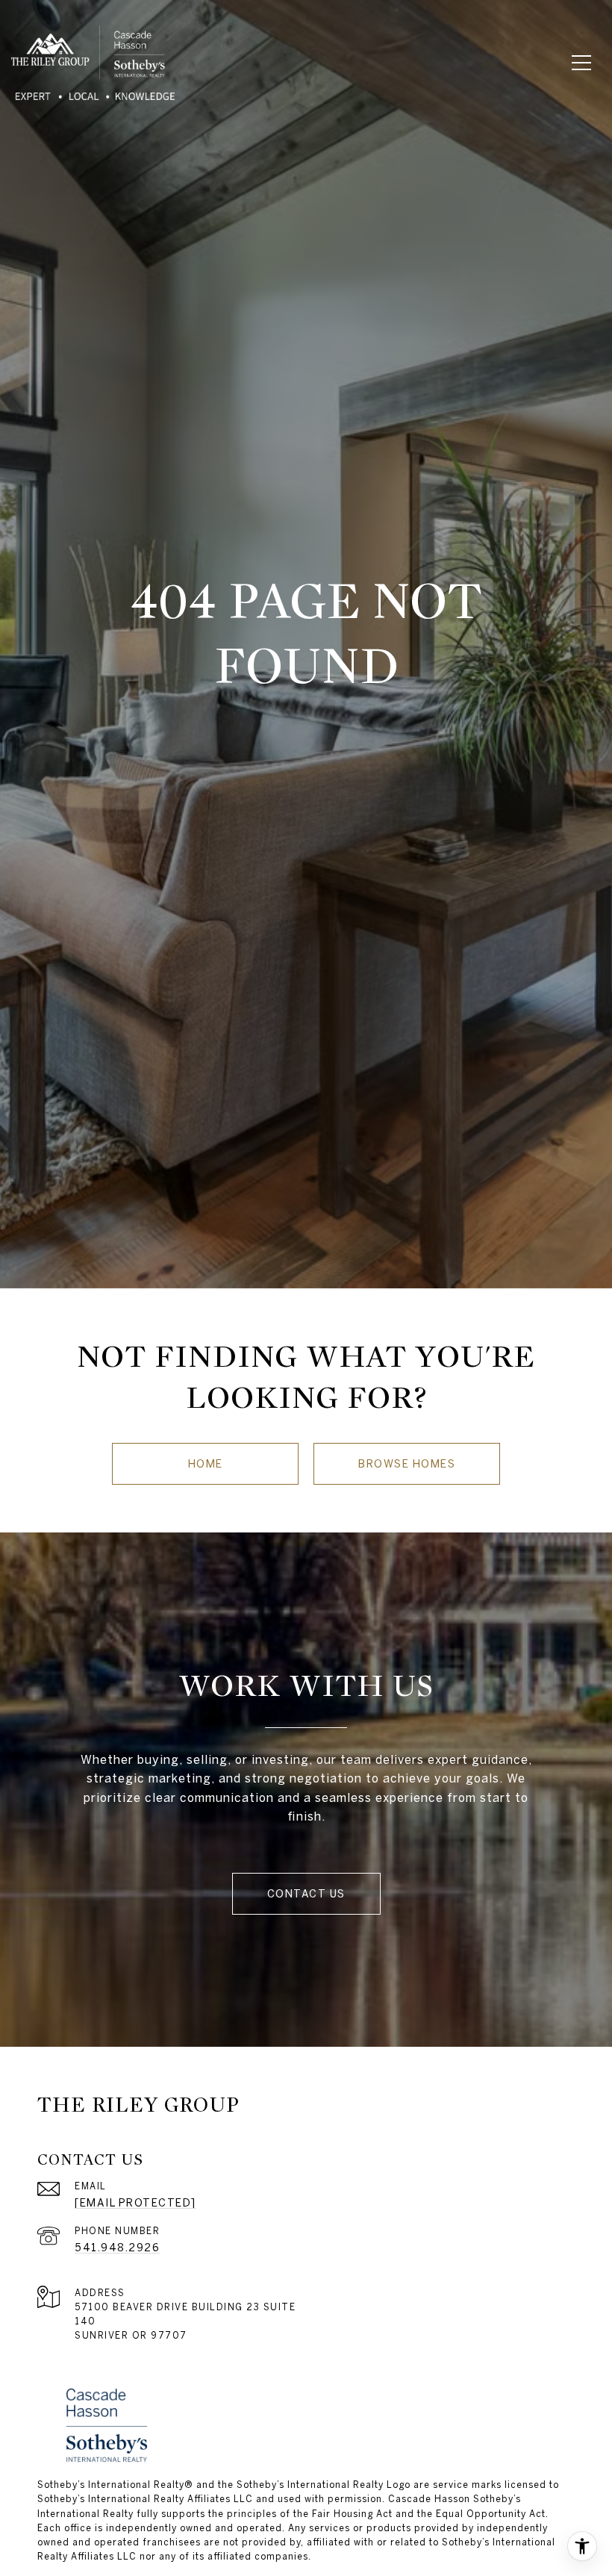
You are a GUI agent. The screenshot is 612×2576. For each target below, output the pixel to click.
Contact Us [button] (306, 1894)
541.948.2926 (117, 2248)
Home (206, 1464)
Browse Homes (407, 1464)
